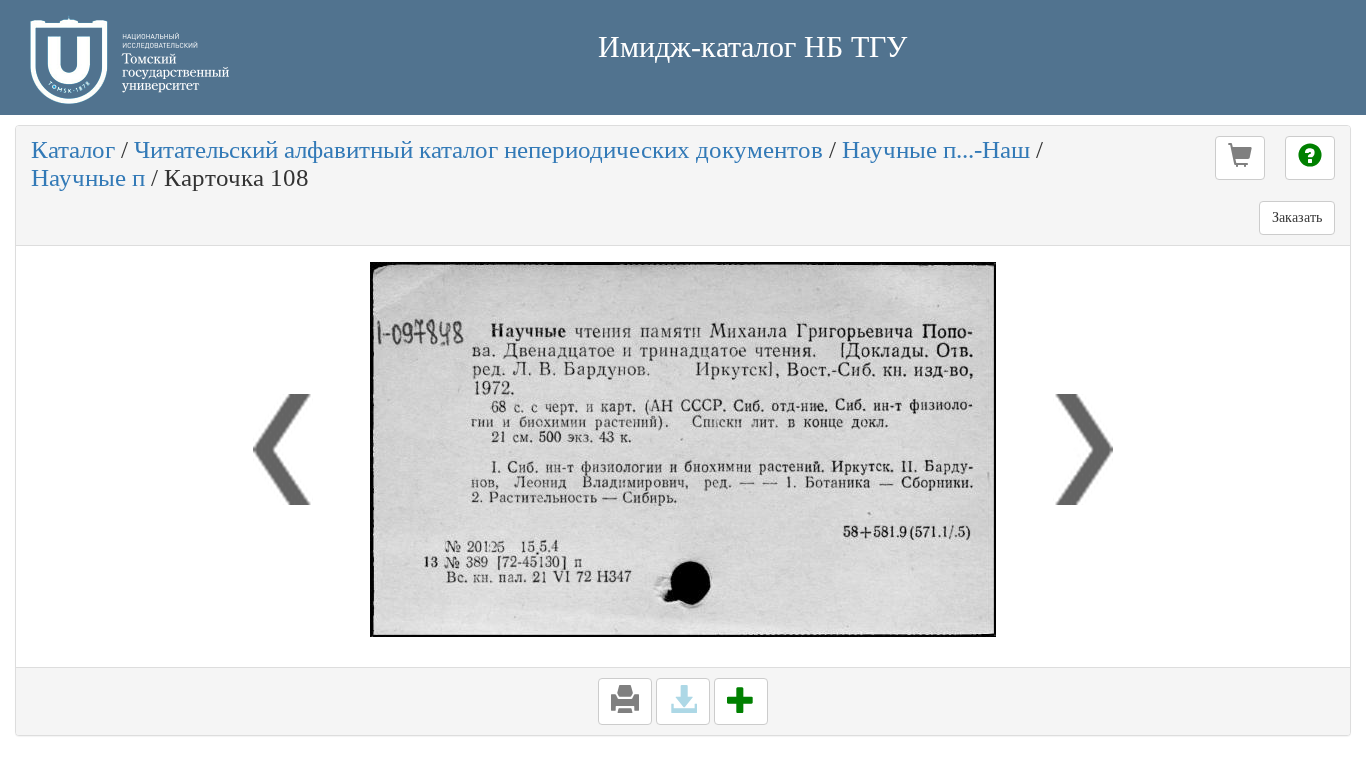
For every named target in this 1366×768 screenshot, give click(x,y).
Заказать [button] (1297, 217)
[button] (1240, 158)
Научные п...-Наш (936, 149)
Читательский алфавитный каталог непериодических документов (478, 149)
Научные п (88, 177)
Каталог (73, 149)
